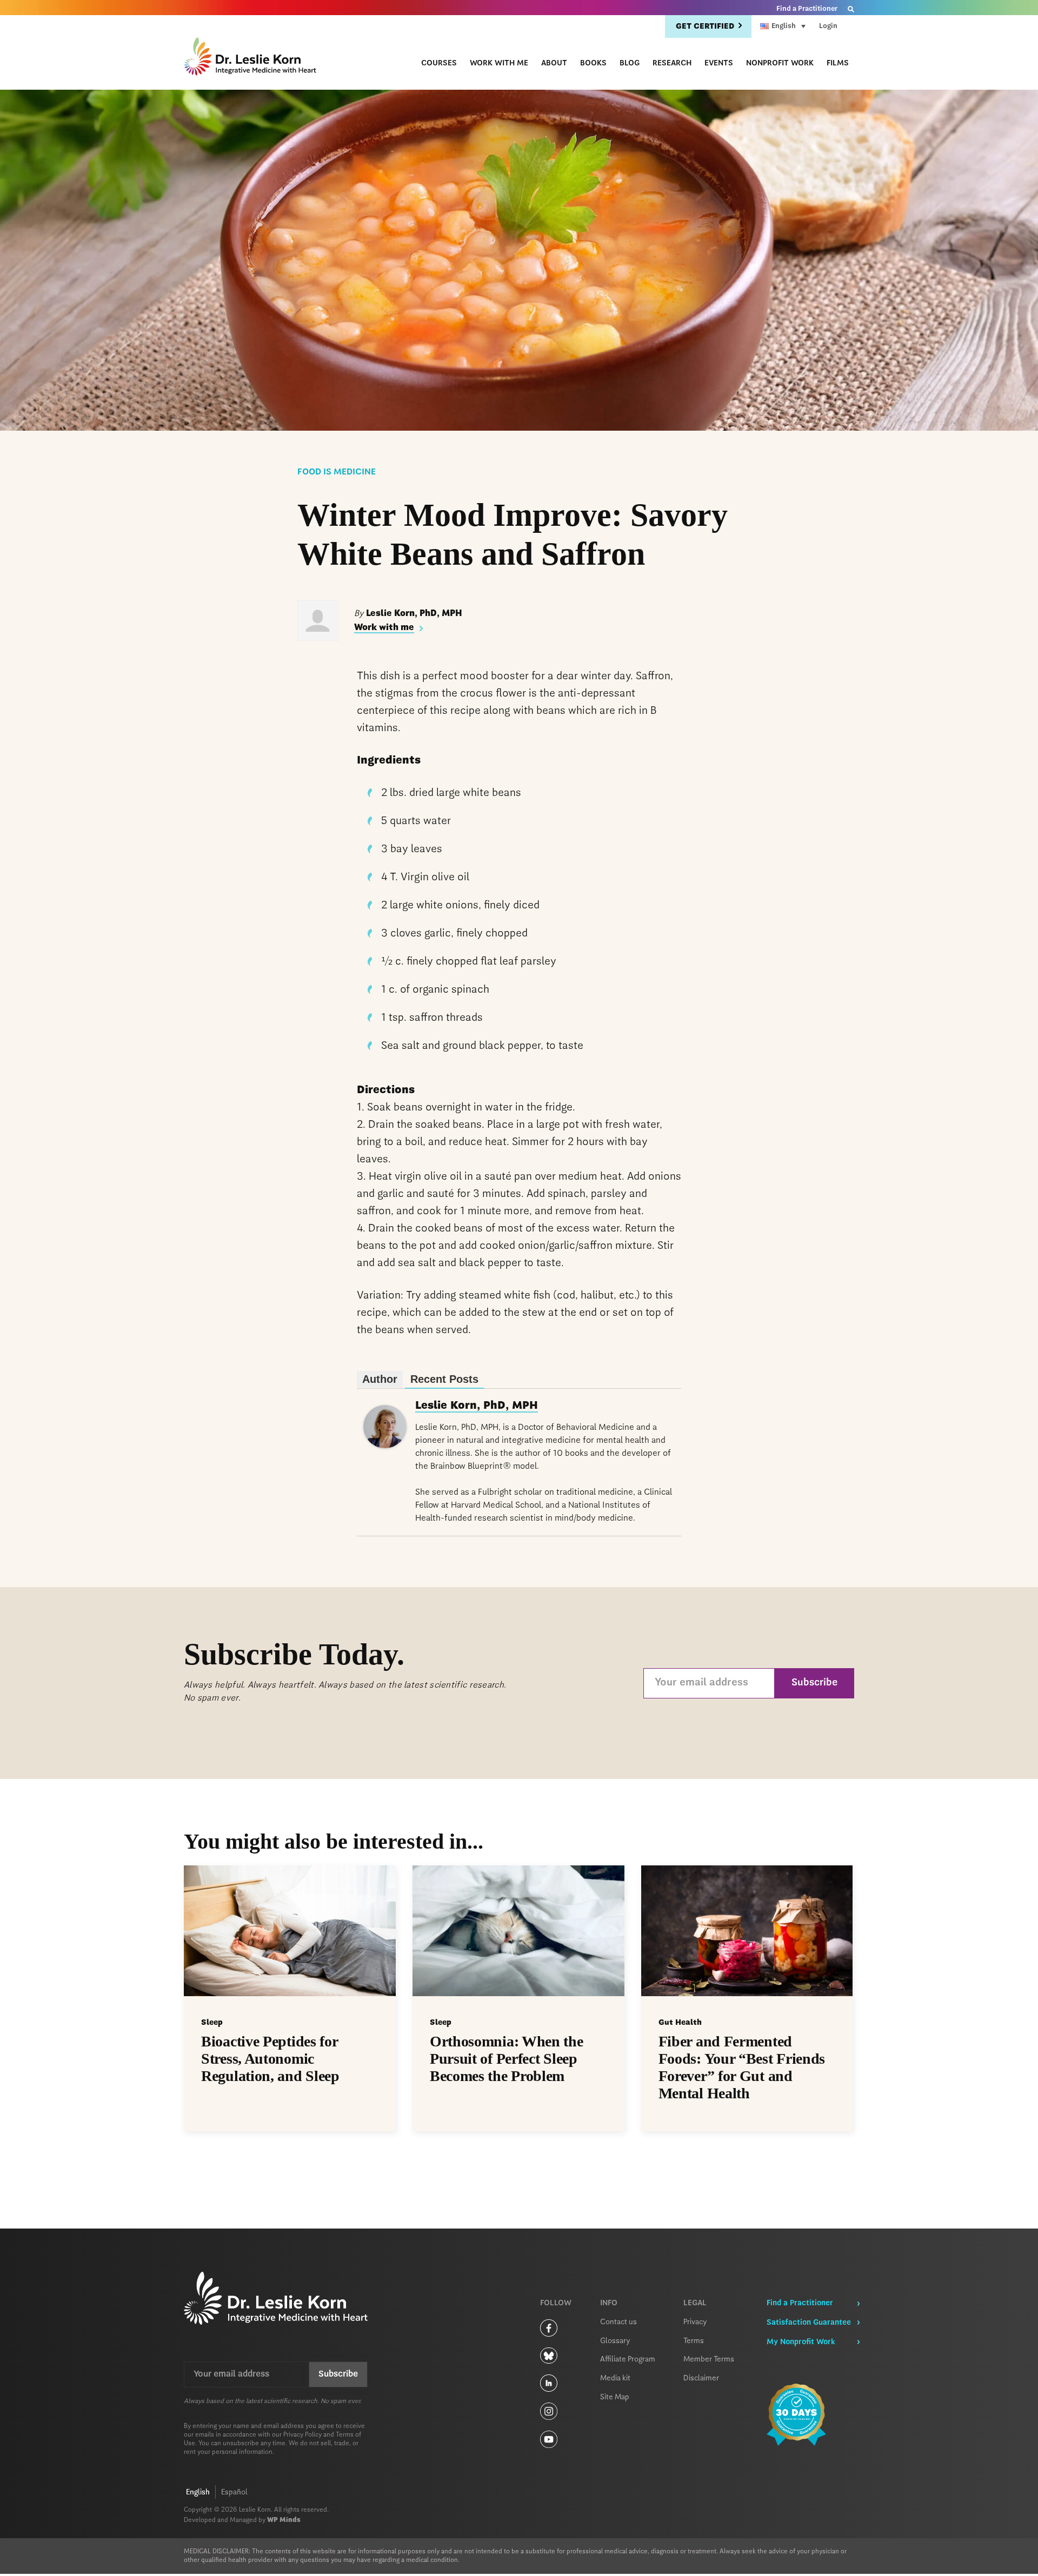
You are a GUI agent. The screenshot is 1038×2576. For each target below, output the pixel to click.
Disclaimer (701, 2378)
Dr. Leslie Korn (251, 58)
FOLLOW (556, 2303)
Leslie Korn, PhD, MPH (477, 1406)
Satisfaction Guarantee (809, 2323)
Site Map (615, 2397)
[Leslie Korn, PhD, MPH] (385, 1446)
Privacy (695, 2322)
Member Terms (709, 2359)
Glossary (615, 2341)
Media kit (615, 2378)
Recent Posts (444, 1379)
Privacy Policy (302, 2435)
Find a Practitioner (807, 9)
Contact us (618, 2322)
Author (380, 1379)
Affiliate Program (628, 2359)
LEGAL (695, 2303)
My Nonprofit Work (801, 2342)
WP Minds (284, 2520)
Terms (694, 2341)
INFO (609, 2303)
